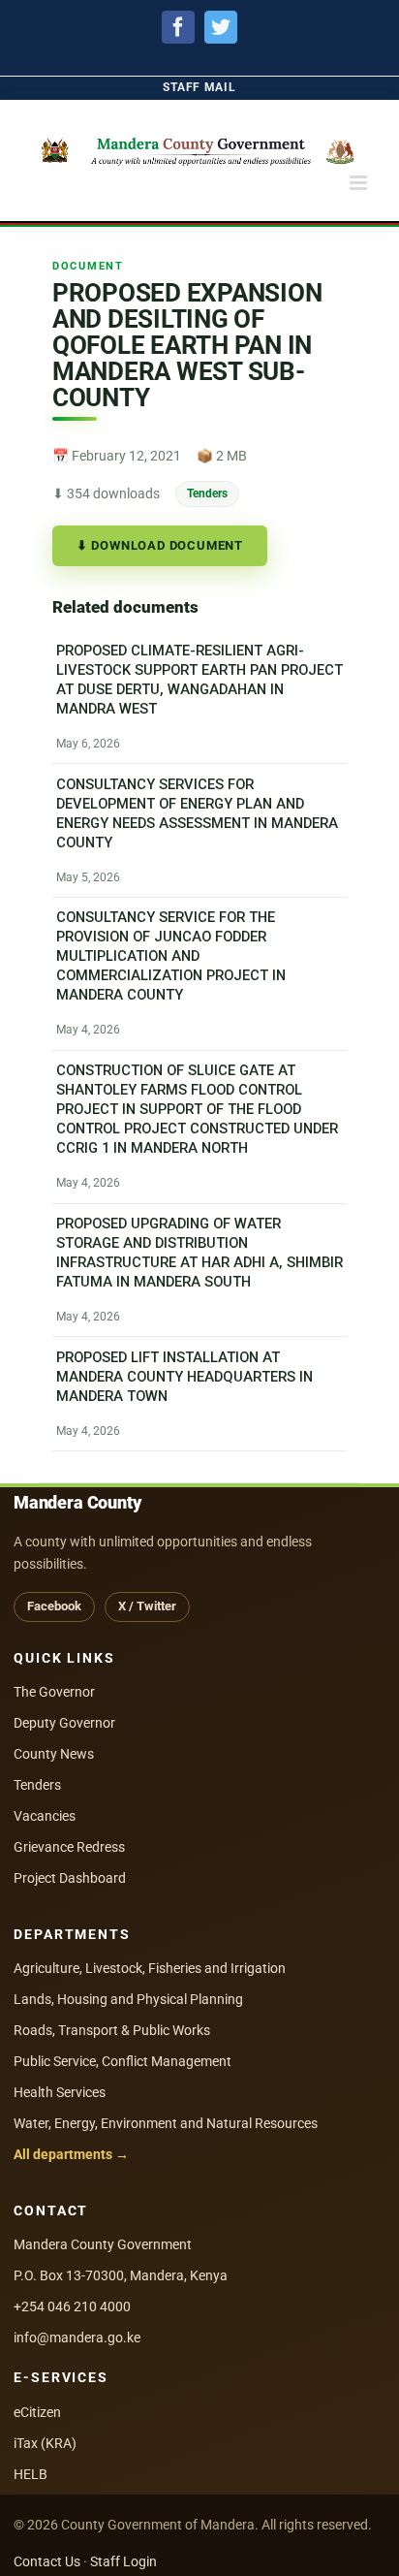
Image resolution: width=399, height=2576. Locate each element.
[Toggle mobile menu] (360, 183)
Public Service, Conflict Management (123, 2061)
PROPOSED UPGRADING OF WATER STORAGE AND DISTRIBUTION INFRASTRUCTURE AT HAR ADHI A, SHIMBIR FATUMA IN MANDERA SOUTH (199, 1253)
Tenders (207, 493)
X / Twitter (147, 1606)
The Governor (54, 1692)
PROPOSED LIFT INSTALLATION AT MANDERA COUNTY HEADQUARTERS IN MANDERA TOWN (184, 1377)
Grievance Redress (69, 1847)
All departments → (71, 2154)
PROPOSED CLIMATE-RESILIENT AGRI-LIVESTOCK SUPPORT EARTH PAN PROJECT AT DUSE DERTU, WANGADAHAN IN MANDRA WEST (199, 680)
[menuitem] (199, 88)
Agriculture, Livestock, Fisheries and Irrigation (150, 1968)
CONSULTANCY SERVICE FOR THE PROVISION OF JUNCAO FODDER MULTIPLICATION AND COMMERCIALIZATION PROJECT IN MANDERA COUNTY (171, 957)
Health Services (60, 2092)
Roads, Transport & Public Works (112, 2030)
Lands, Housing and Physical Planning (128, 1999)
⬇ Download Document (160, 545)
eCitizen (37, 2412)
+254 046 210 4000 (72, 2306)
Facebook (54, 1606)
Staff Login (123, 2561)
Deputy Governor (64, 1723)
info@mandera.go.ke (77, 2337)
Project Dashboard (70, 1878)
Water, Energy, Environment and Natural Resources (166, 2123)
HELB (31, 2474)
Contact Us (47, 2561)
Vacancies (45, 1816)
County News (54, 1754)
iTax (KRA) (45, 2443)
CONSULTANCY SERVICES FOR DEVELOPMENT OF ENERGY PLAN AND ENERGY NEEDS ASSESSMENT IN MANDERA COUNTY (197, 813)
